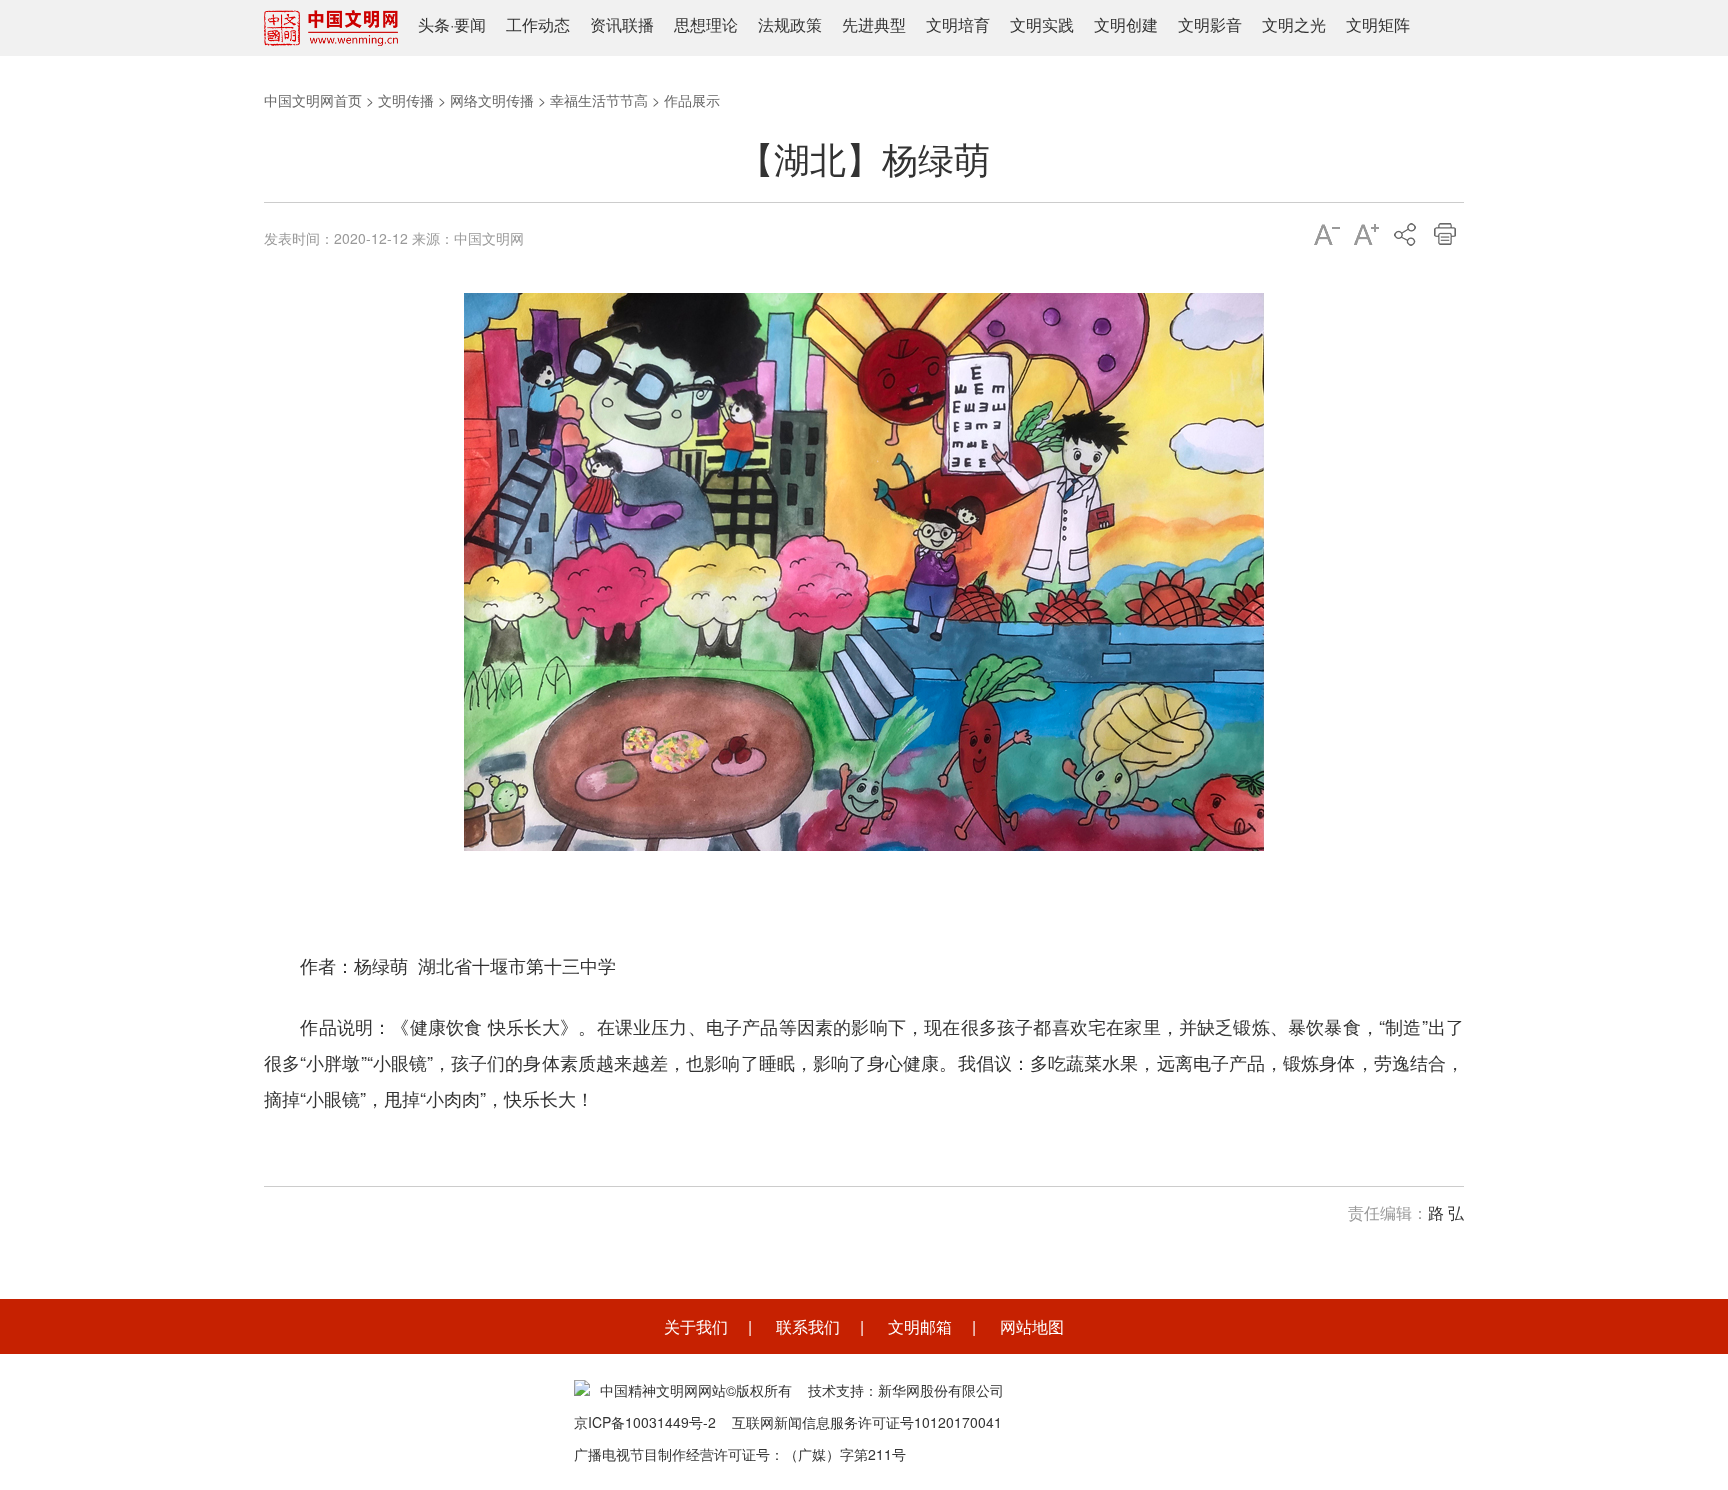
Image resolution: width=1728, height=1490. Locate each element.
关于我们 (696, 1326)
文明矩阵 (1378, 24)
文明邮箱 (920, 1326)
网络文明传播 (492, 100)
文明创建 (1126, 24)
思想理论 (706, 24)
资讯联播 (622, 24)
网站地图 (1032, 1326)
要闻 (470, 24)
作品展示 (692, 100)
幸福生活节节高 (599, 100)
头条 (434, 24)
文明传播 (406, 100)
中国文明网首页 (313, 100)
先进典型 (874, 24)
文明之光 (1294, 24)
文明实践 (1042, 24)
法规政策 (790, 24)
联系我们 (808, 1326)
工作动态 (538, 24)
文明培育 (958, 24)
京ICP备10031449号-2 (645, 1422)
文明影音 (1210, 24)
